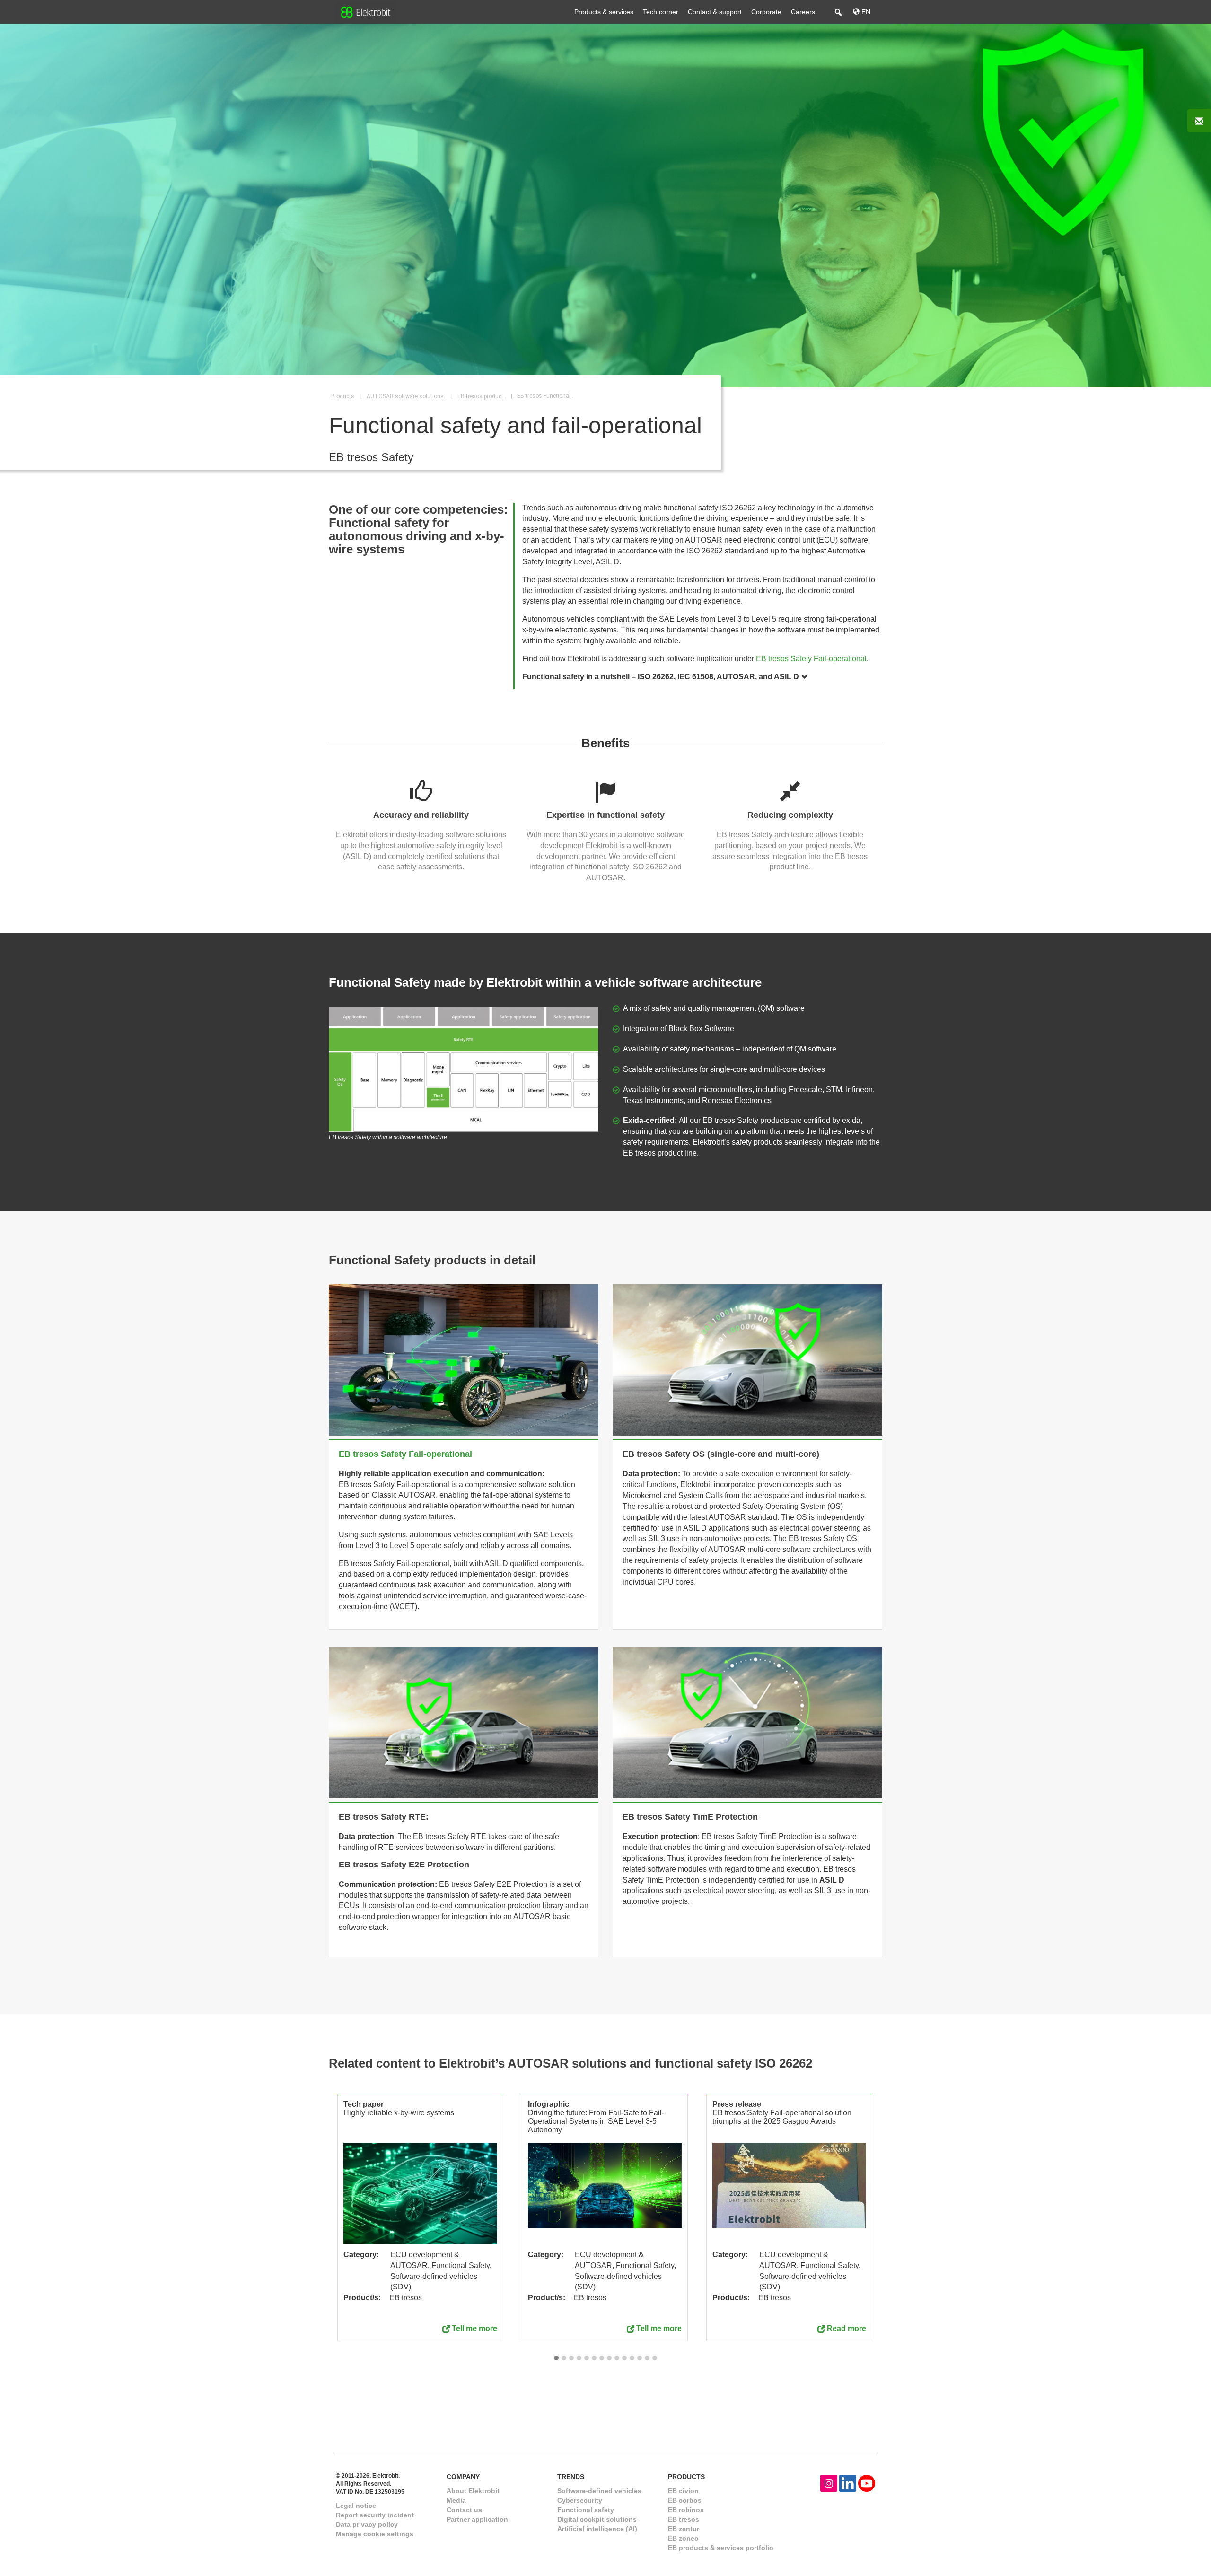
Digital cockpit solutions (597, 2519)
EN (865, 12)
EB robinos (686, 2510)
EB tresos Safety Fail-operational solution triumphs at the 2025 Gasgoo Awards (782, 2117)
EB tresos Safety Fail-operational (811, 659)
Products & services (604, 12)
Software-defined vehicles (599, 2491)
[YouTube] (867, 2483)
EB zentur (684, 2529)
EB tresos (684, 2519)
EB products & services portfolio (721, 2548)
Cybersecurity (580, 2500)
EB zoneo (683, 2538)
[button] (556, 2358)
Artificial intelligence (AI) (597, 2529)
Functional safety (586, 2510)
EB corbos (685, 2500)
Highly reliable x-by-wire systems (399, 2113)
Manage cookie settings (375, 2534)
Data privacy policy (367, 2524)
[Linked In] (848, 2483)
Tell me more (474, 2328)
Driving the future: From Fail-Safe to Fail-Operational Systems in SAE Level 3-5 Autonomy (596, 2121)
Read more (847, 2328)
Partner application (477, 2519)
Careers (803, 12)
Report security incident (375, 2515)
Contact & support (715, 12)
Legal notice (356, 2506)
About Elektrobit (473, 2491)
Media (456, 2500)
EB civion (683, 2491)
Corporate (766, 12)
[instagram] (829, 2483)
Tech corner (661, 12)
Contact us (464, 2510)
